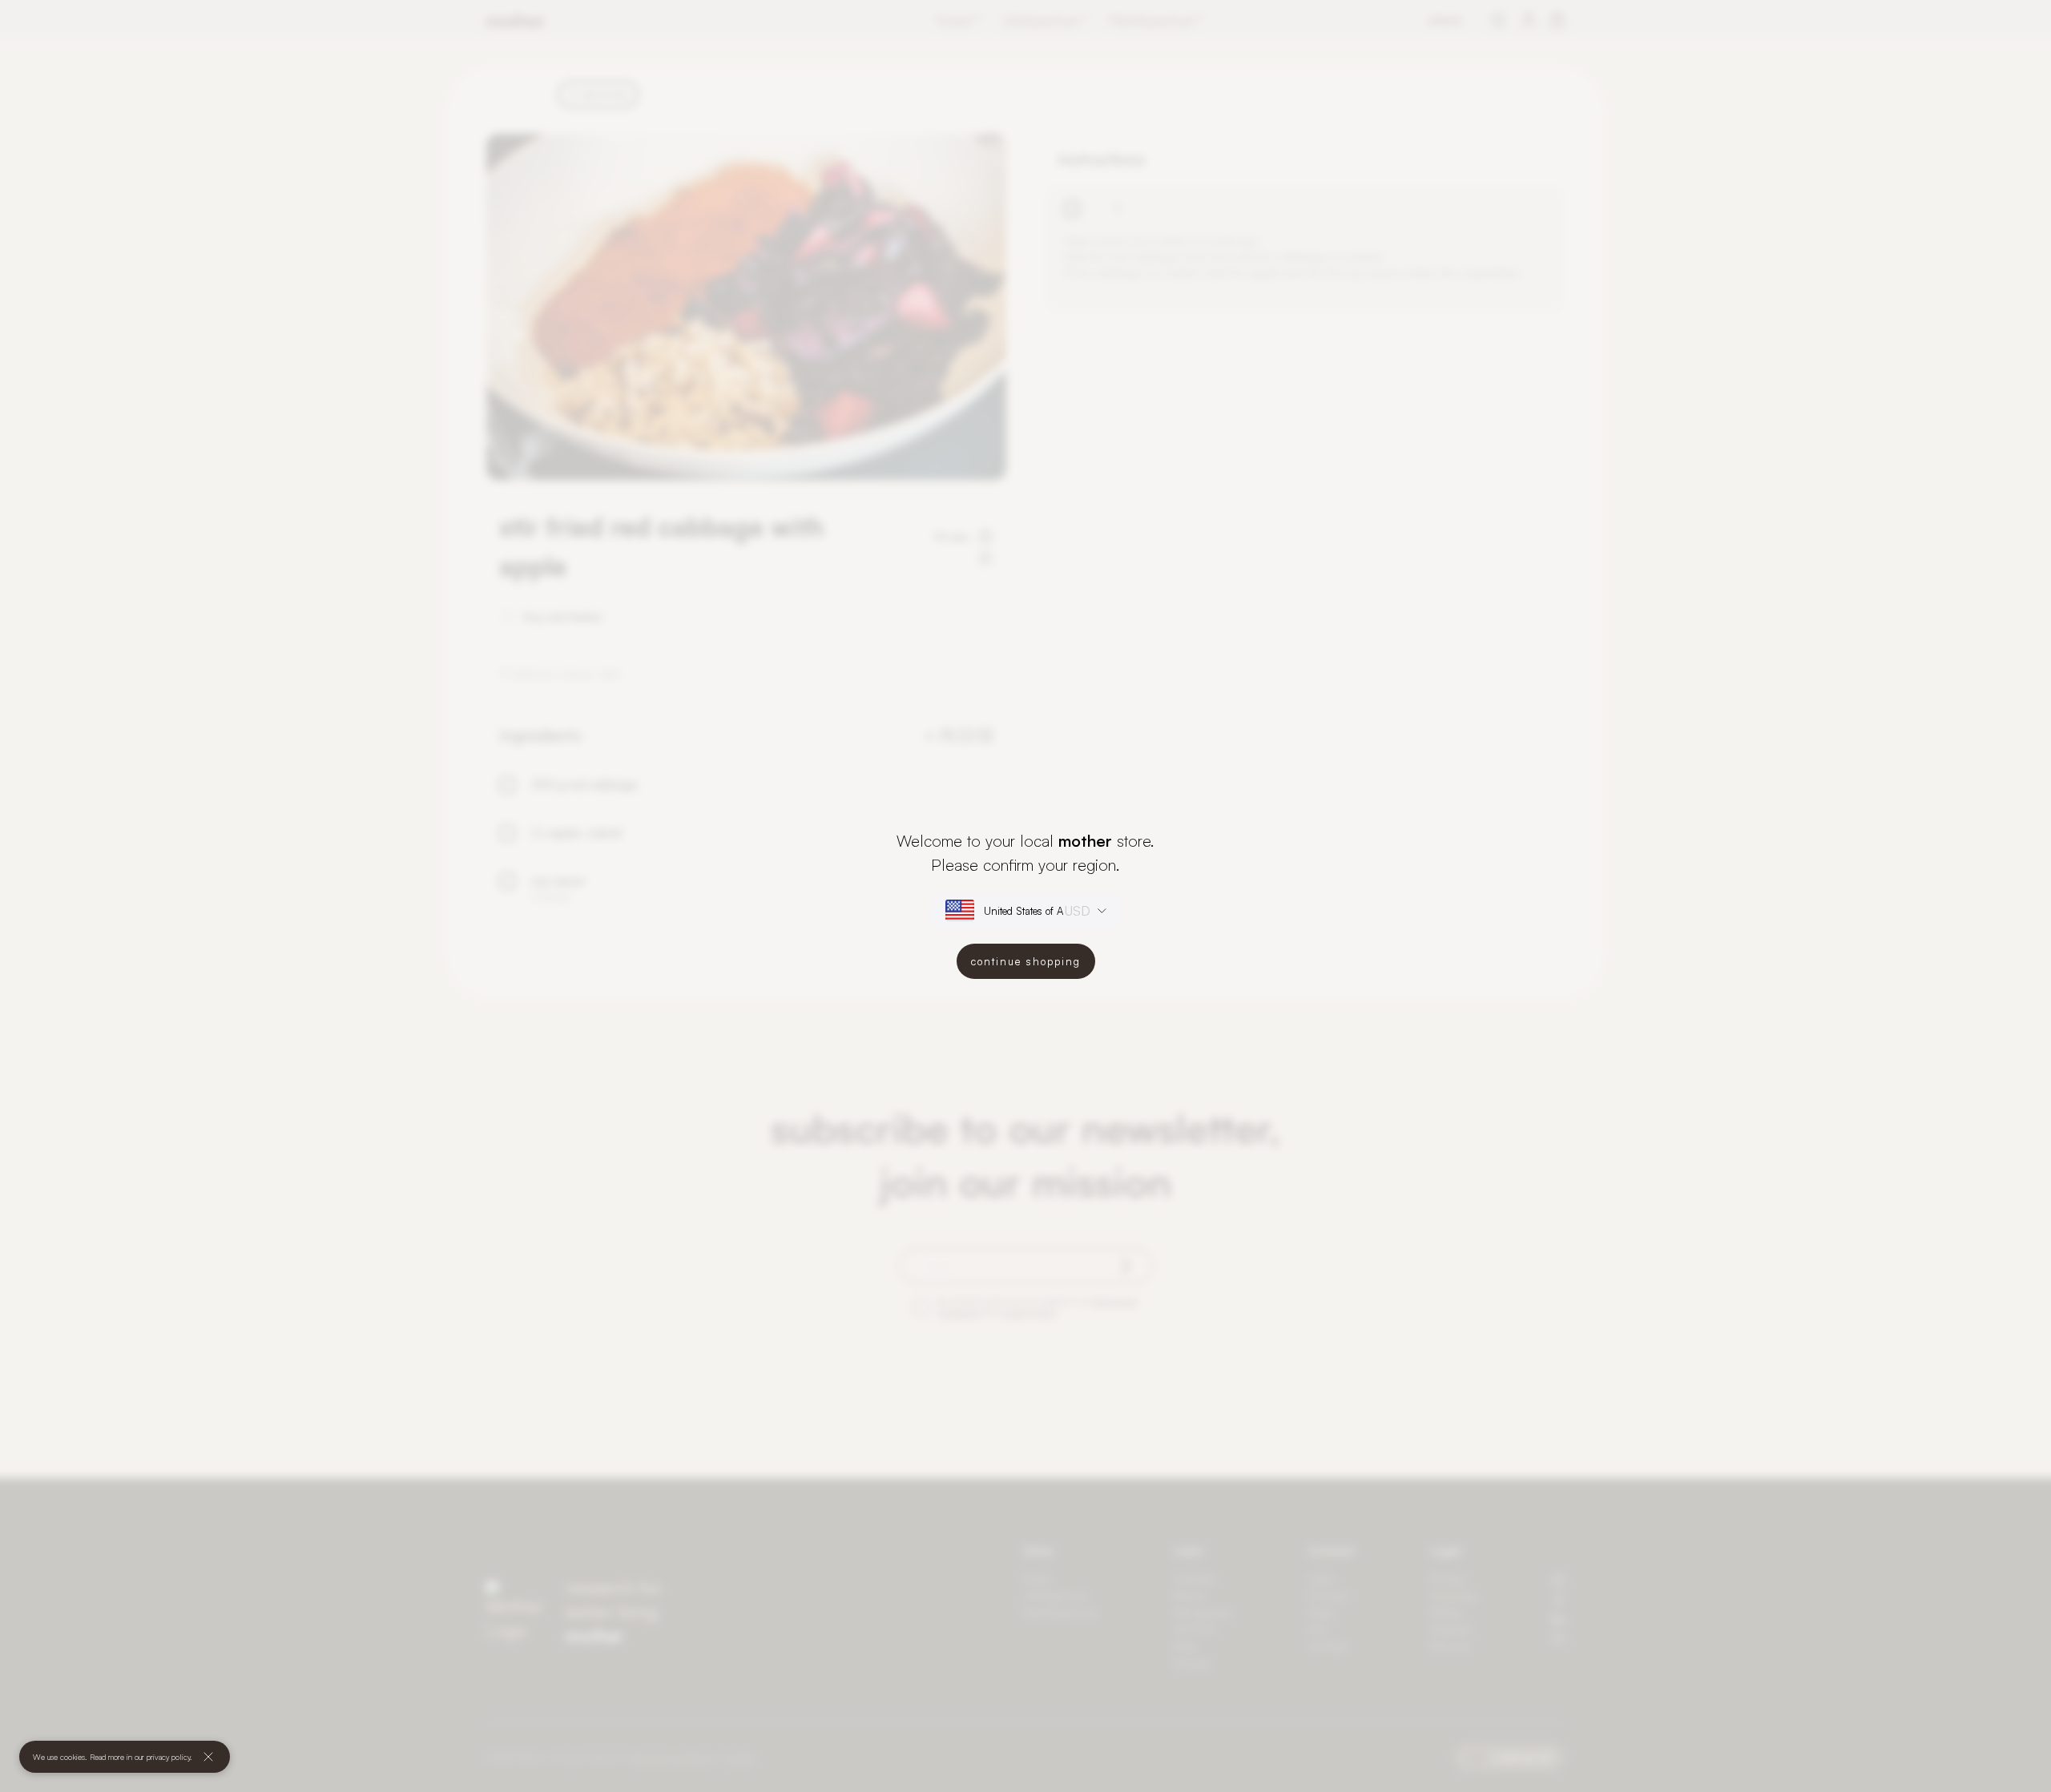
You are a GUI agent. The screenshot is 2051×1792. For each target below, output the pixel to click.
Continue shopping (1026, 961)
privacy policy (168, 1757)
